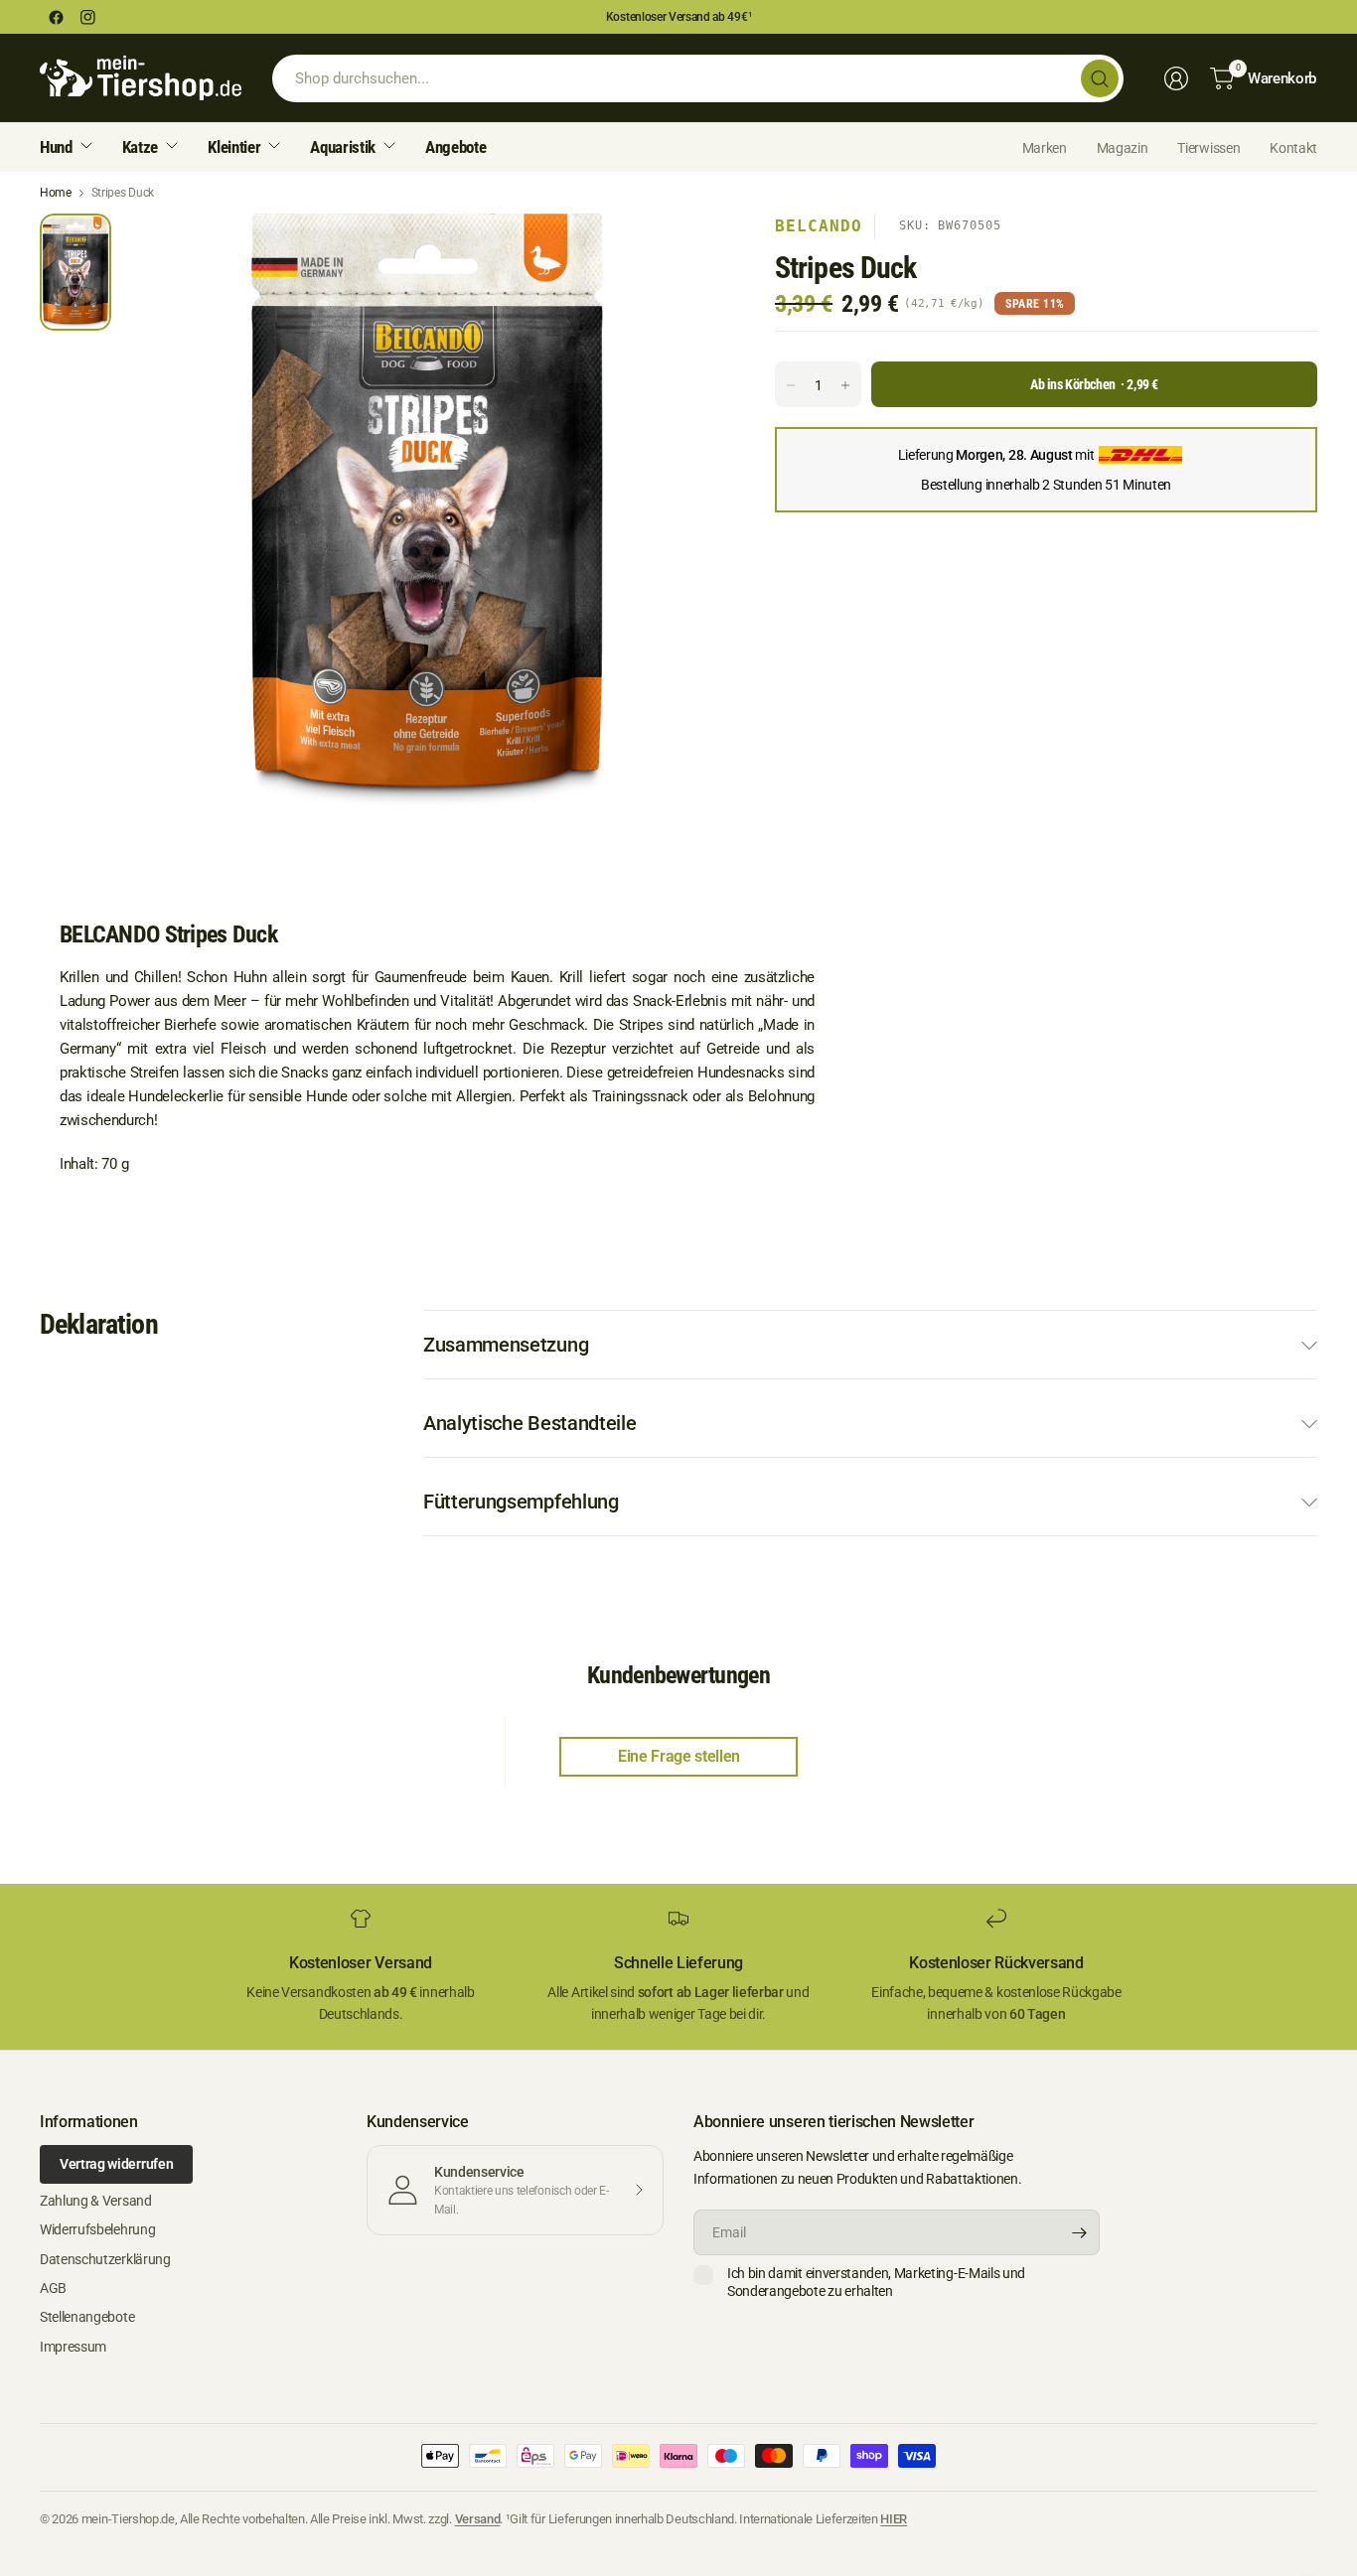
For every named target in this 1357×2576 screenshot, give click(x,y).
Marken (1045, 148)
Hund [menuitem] (56, 147)
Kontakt (1293, 148)
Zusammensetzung (506, 1345)
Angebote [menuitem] (455, 147)
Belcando (819, 226)
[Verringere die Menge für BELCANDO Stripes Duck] (791, 385)
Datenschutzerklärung (105, 2259)
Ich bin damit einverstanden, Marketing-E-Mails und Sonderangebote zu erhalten (876, 2282)
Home (56, 193)
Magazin (1123, 148)
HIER (894, 2519)
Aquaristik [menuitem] (343, 147)
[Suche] (1100, 78)
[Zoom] (687, 251)
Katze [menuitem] (140, 147)
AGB (53, 2288)
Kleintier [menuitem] (234, 147)
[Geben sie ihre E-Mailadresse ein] (1080, 2232)
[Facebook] (56, 17)
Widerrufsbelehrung (97, 2229)
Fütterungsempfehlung (521, 1502)
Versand (478, 2519)
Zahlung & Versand (96, 2201)
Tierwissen (1208, 148)
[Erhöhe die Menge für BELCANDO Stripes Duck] (845, 385)
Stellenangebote (87, 2317)
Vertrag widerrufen (116, 2164)
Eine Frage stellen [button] (679, 1756)
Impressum (73, 2347)
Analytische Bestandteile (529, 1423)
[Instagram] (87, 17)
